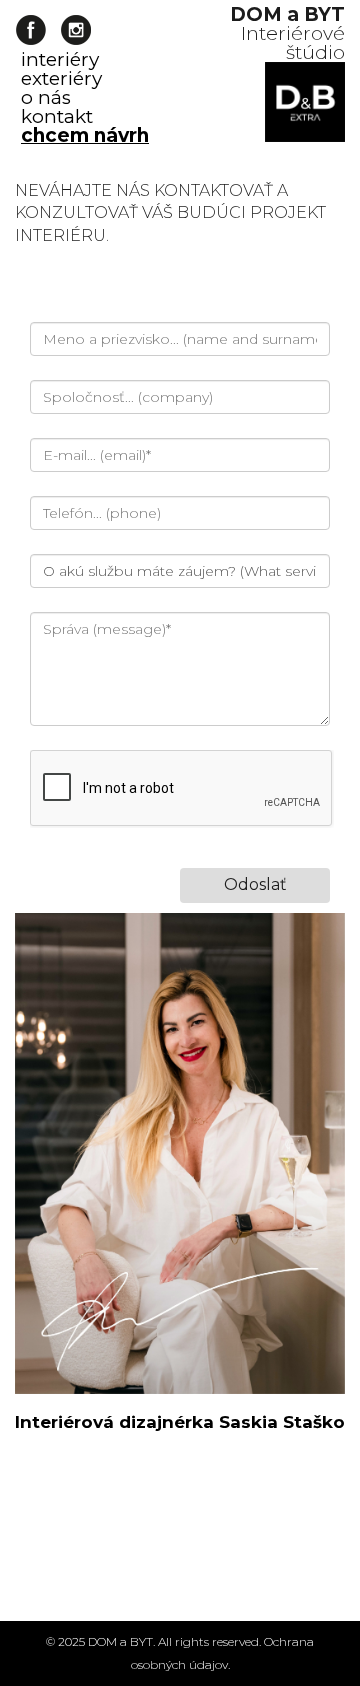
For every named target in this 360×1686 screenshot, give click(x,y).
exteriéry (61, 78)
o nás (46, 97)
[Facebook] (30, 30)
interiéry (60, 59)
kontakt (57, 116)
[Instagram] (75, 30)
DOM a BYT (120, 1641)
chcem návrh (85, 135)
